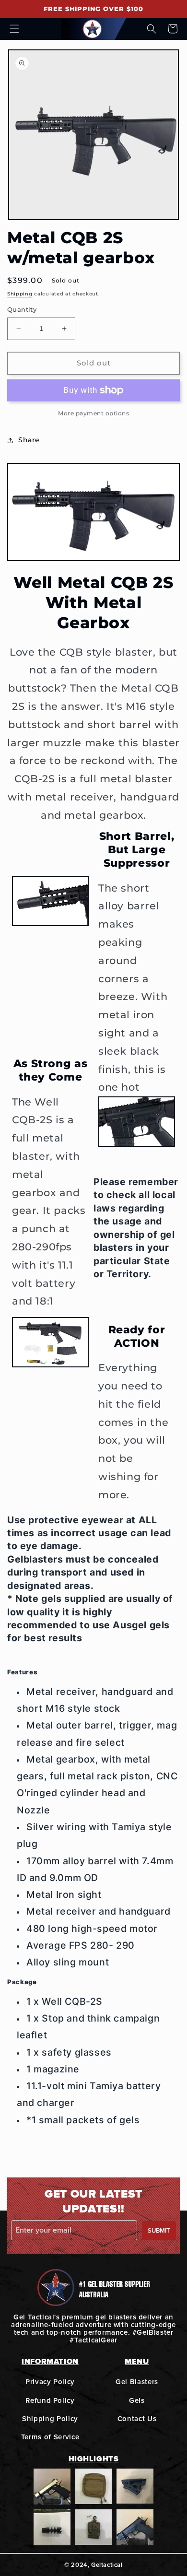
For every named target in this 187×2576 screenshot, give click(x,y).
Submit (159, 2231)
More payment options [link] (93, 413)
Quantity (22, 309)
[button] (14, 29)
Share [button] (29, 440)
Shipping (20, 294)
